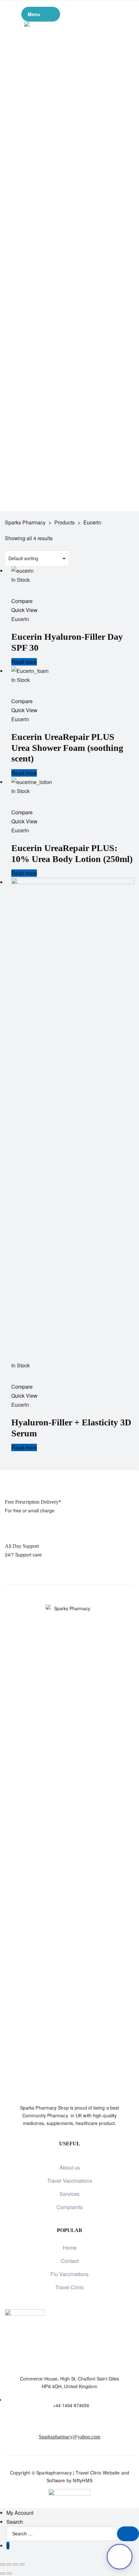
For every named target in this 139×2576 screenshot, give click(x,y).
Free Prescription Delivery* (33, 1502)
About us (70, 2167)
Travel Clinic (70, 2287)
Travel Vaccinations (70, 2181)
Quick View (24, 610)
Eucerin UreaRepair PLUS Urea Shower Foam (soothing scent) (67, 748)
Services (69, 2194)
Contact (70, 2261)
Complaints (70, 2207)
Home (70, 2248)
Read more (24, 662)
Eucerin (20, 619)
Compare (22, 601)
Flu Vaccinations (69, 2274)
